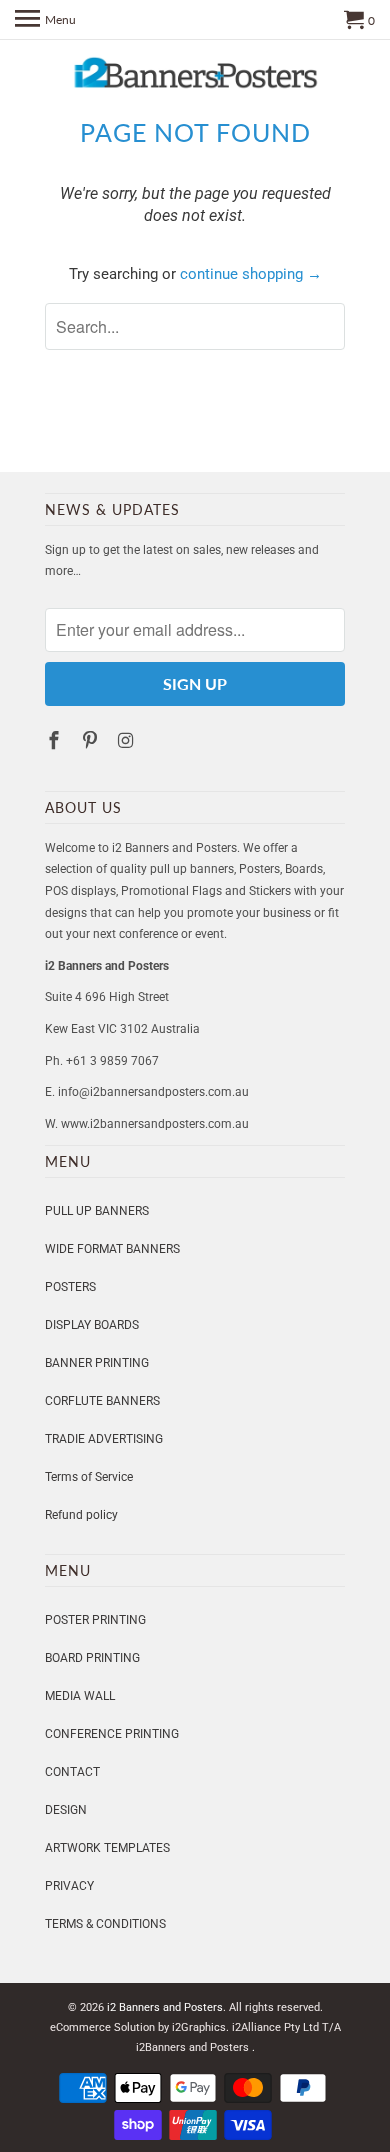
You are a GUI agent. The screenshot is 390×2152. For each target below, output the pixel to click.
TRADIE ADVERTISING (104, 1439)
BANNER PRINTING (97, 1363)
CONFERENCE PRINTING (112, 1734)
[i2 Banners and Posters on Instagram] (128, 740)
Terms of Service (89, 1477)
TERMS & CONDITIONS (105, 1924)
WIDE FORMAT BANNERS (112, 1249)
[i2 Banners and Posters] (195, 77)
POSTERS (70, 1287)
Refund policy (81, 1515)
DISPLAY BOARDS (92, 1325)
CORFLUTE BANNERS (102, 1401)
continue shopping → (251, 274)
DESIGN (66, 1810)
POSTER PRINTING (95, 1620)
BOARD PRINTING (92, 1658)
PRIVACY (69, 1886)
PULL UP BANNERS (97, 1211)
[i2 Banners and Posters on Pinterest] (92, 740)
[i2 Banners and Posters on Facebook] (56, 740)
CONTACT (72, 1772)
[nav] (45, 20)
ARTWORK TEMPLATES (107, 1848)
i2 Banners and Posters (165, 2007)
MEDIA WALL (80, 1696)
